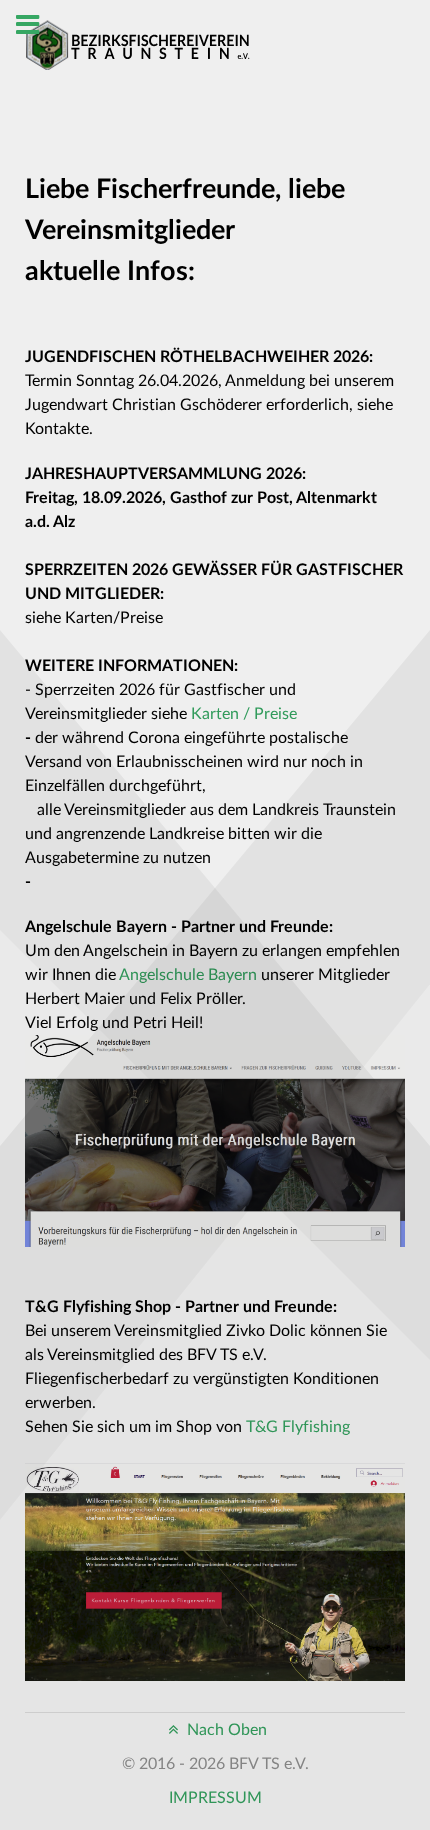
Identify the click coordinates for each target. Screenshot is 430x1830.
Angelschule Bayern (188, 975)
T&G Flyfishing (298, 1427)
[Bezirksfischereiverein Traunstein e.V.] (137, 44)
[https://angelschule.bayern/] (215, 1140)
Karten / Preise (244, 714)
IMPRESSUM (215, 1798)
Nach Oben (225, 1730)
